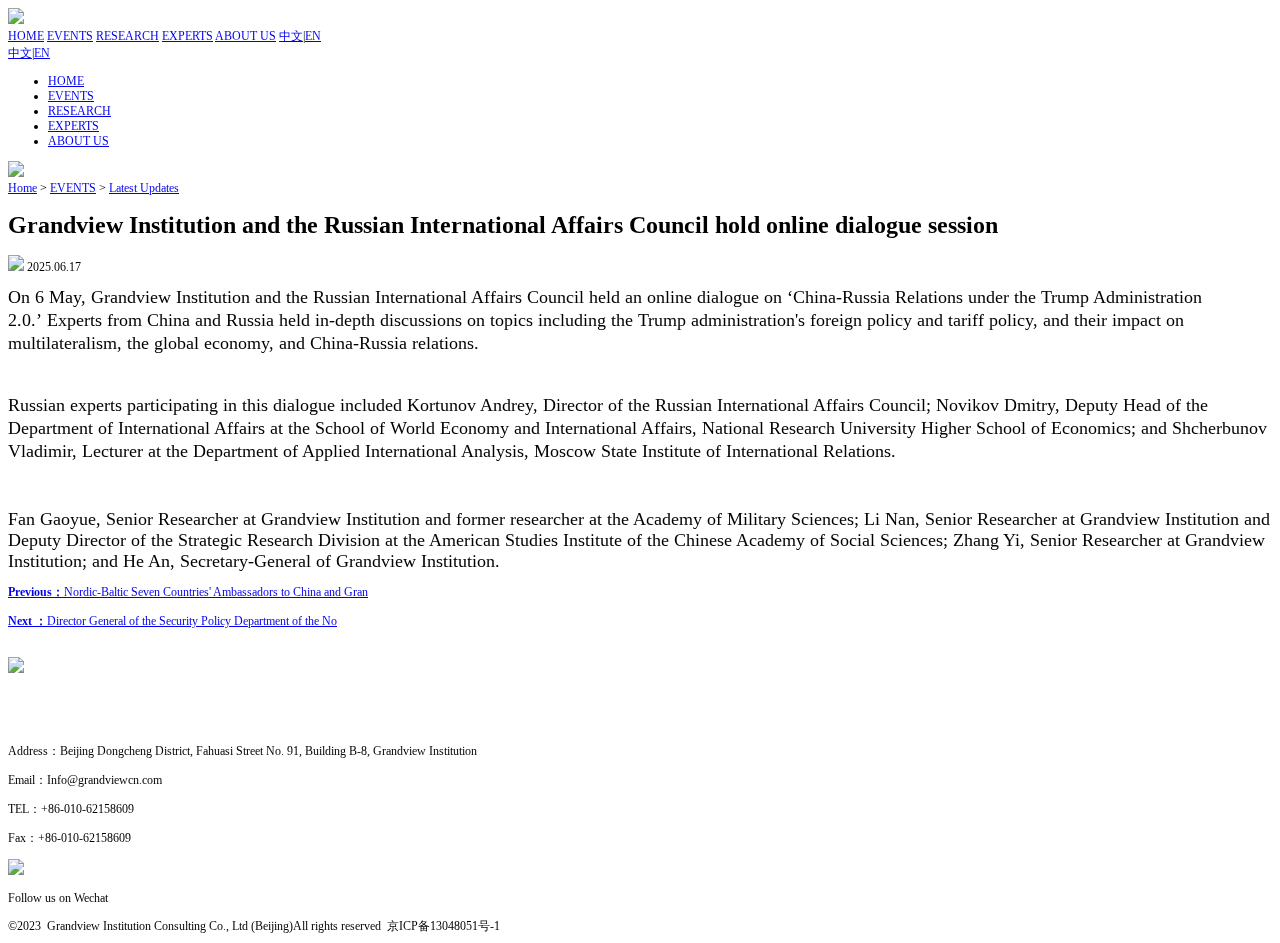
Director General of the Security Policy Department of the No (172, 621)
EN (313, 36)
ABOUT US (245, 36)
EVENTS (70, 36)
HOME (26, 36)
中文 (291, 36)
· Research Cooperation (65, 723)
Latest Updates (144, 188)
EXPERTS (187, 36)
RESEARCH (127, 36)
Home (22, 188)
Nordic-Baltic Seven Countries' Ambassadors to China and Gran (188, 592)
